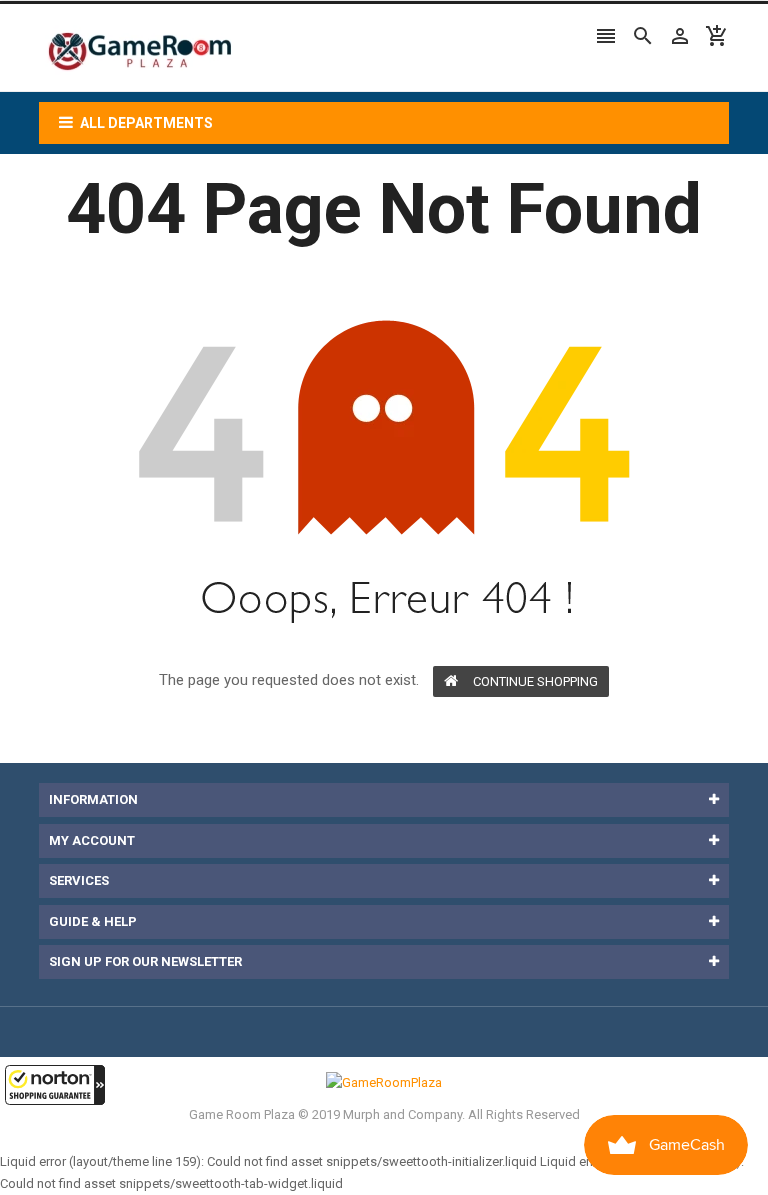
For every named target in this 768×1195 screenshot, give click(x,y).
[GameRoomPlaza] (384, 1082)
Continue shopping (535, 681)
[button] (55, 1085)
